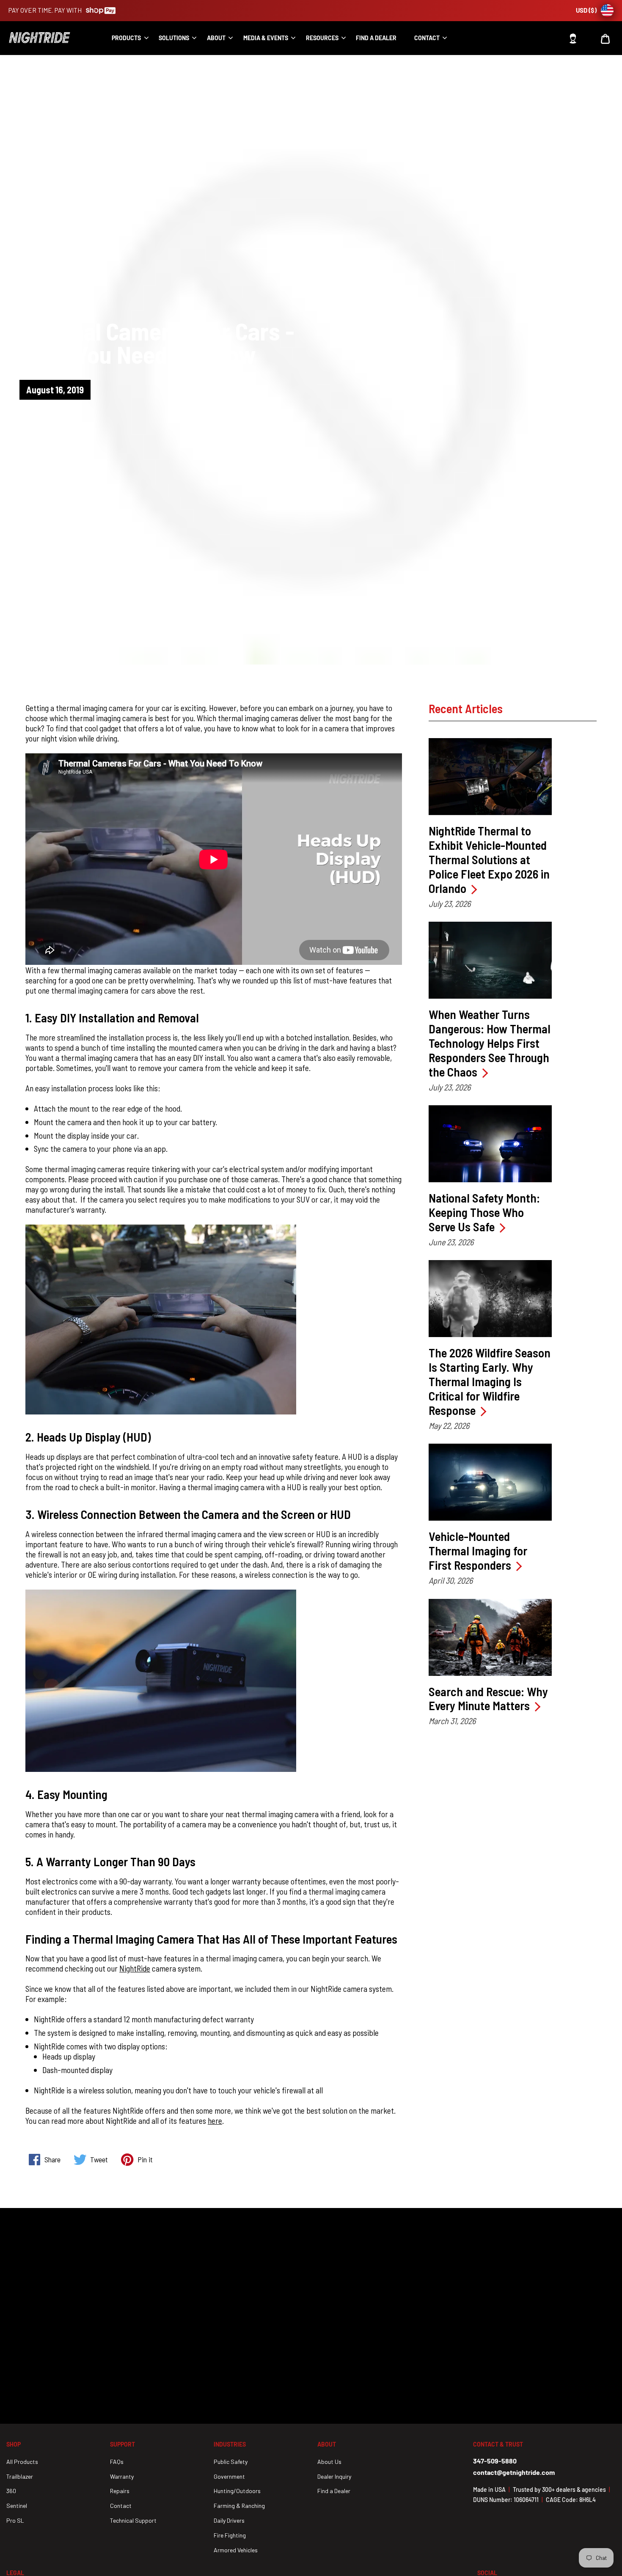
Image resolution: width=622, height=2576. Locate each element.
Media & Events (266, 38)
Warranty (122, 2476)
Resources (322, 38)
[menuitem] (127, 38)
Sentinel (17, 2506)
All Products (22, 2462)
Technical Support (133, 2520)
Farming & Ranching (239, 2506)
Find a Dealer (334, 2491)
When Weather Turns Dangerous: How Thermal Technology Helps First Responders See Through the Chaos (490, 1043)
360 (11, 2491)
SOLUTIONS (174, 38)
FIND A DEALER (376, 38)
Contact (427, 38)
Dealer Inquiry (334, 2476)
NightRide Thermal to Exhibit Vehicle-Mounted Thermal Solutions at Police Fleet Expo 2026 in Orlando (489, 860)
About (216, 38)
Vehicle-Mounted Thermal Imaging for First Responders (478, 1551)
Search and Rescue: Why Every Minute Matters (488, 1699)
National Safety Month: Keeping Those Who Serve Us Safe (484, 1212)
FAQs (117, 2462)
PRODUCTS (126, 38)
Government (229, 2476)
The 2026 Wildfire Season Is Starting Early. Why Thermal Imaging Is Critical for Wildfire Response (490, 1381)
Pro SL (15, 2520)
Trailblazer (20, 2476)
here (215, 2120)
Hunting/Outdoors (237, 2491)
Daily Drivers (229, 2520)
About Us (329, 2462)
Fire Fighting (230, 2535)
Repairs (120, 2491)
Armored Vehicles (236, 2550)
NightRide (135, 1968)
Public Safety (231, 2462)
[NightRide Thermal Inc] (53, 38)
